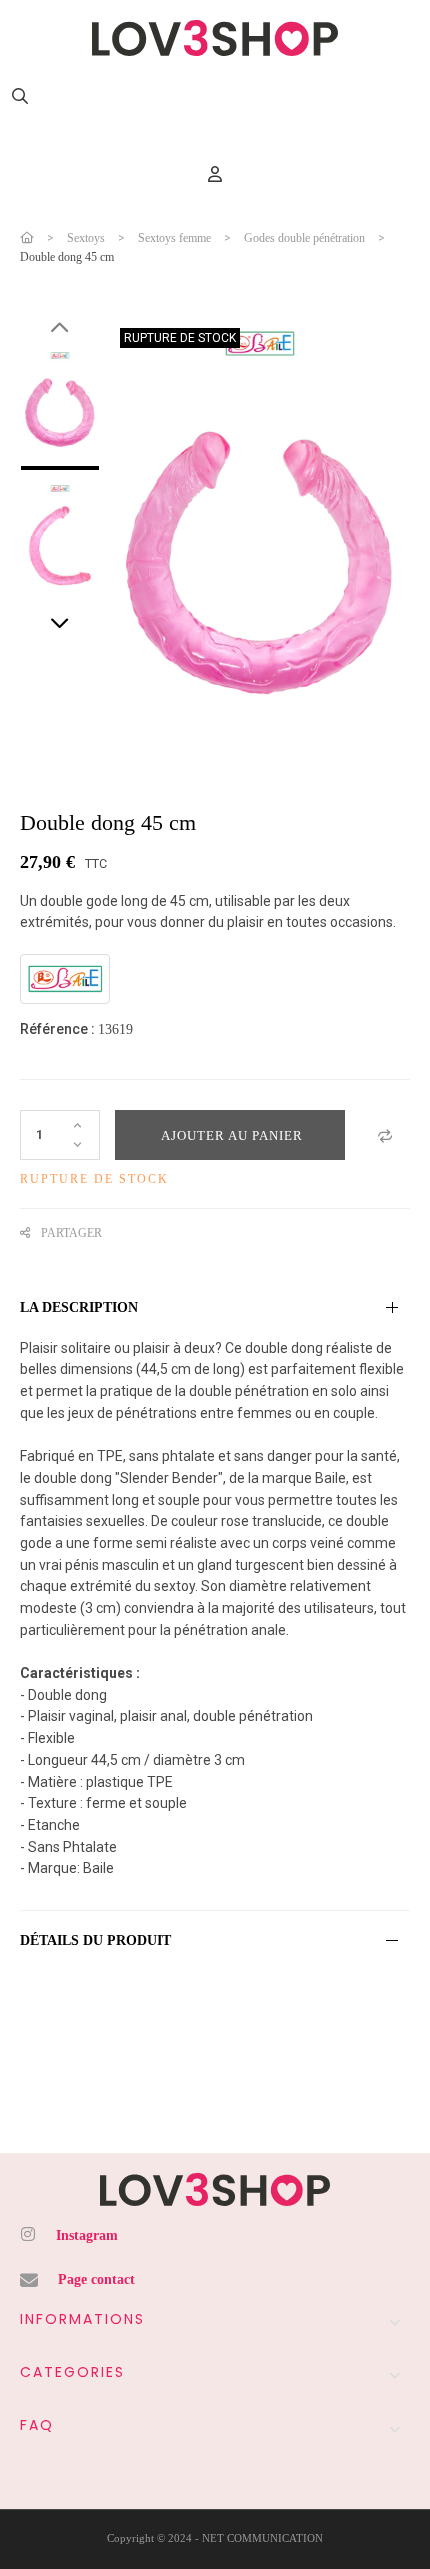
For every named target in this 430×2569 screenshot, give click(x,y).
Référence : (57, 1029)
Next (60, 624)
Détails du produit (95, 1940)
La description (79, 1307)
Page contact (96, 2279)
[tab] (215, 1308)
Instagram (87, 2235)
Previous (60, 328)
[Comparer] (385, 1135)
